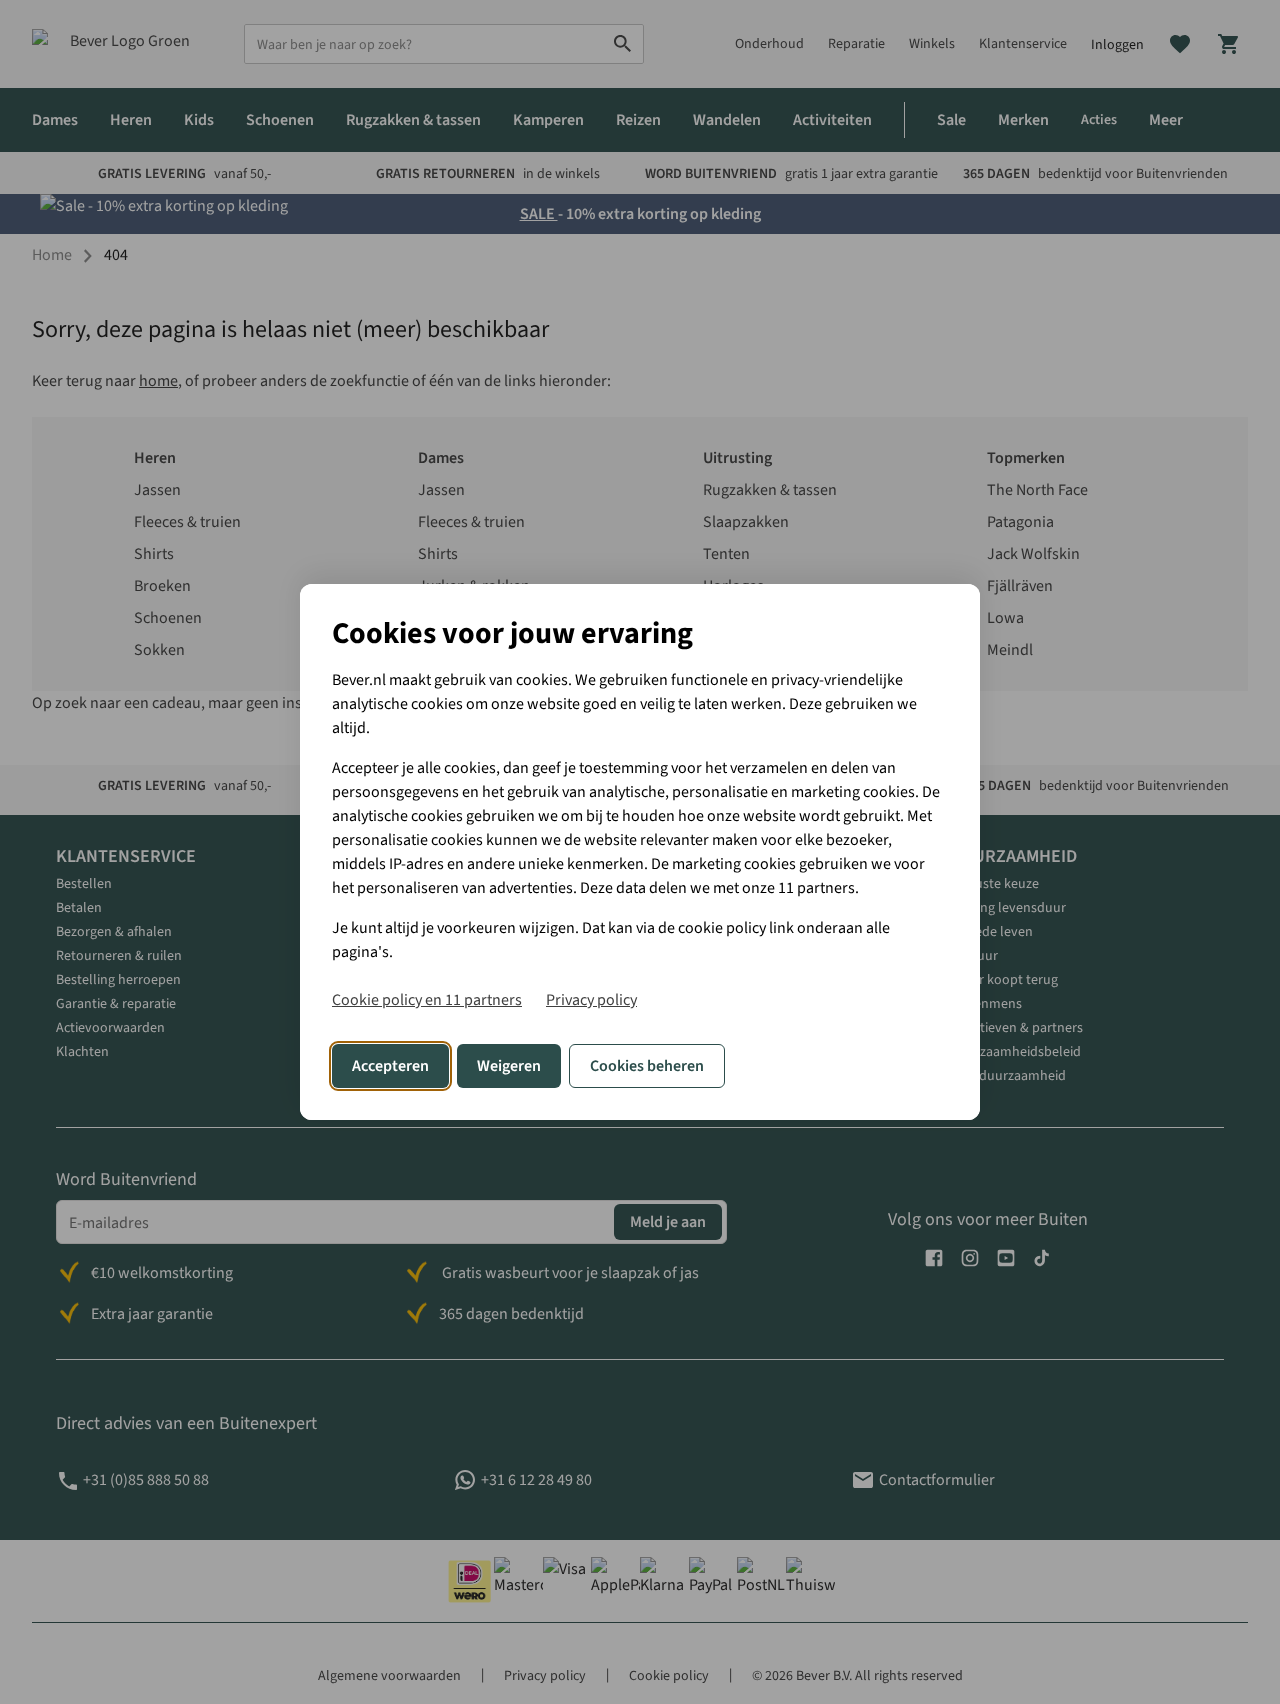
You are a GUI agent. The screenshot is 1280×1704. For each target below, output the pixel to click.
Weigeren (509, 1066)
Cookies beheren (647, 1066)
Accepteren (390, 1066)
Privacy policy (591, 1000)
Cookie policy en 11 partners (427, 1000)
